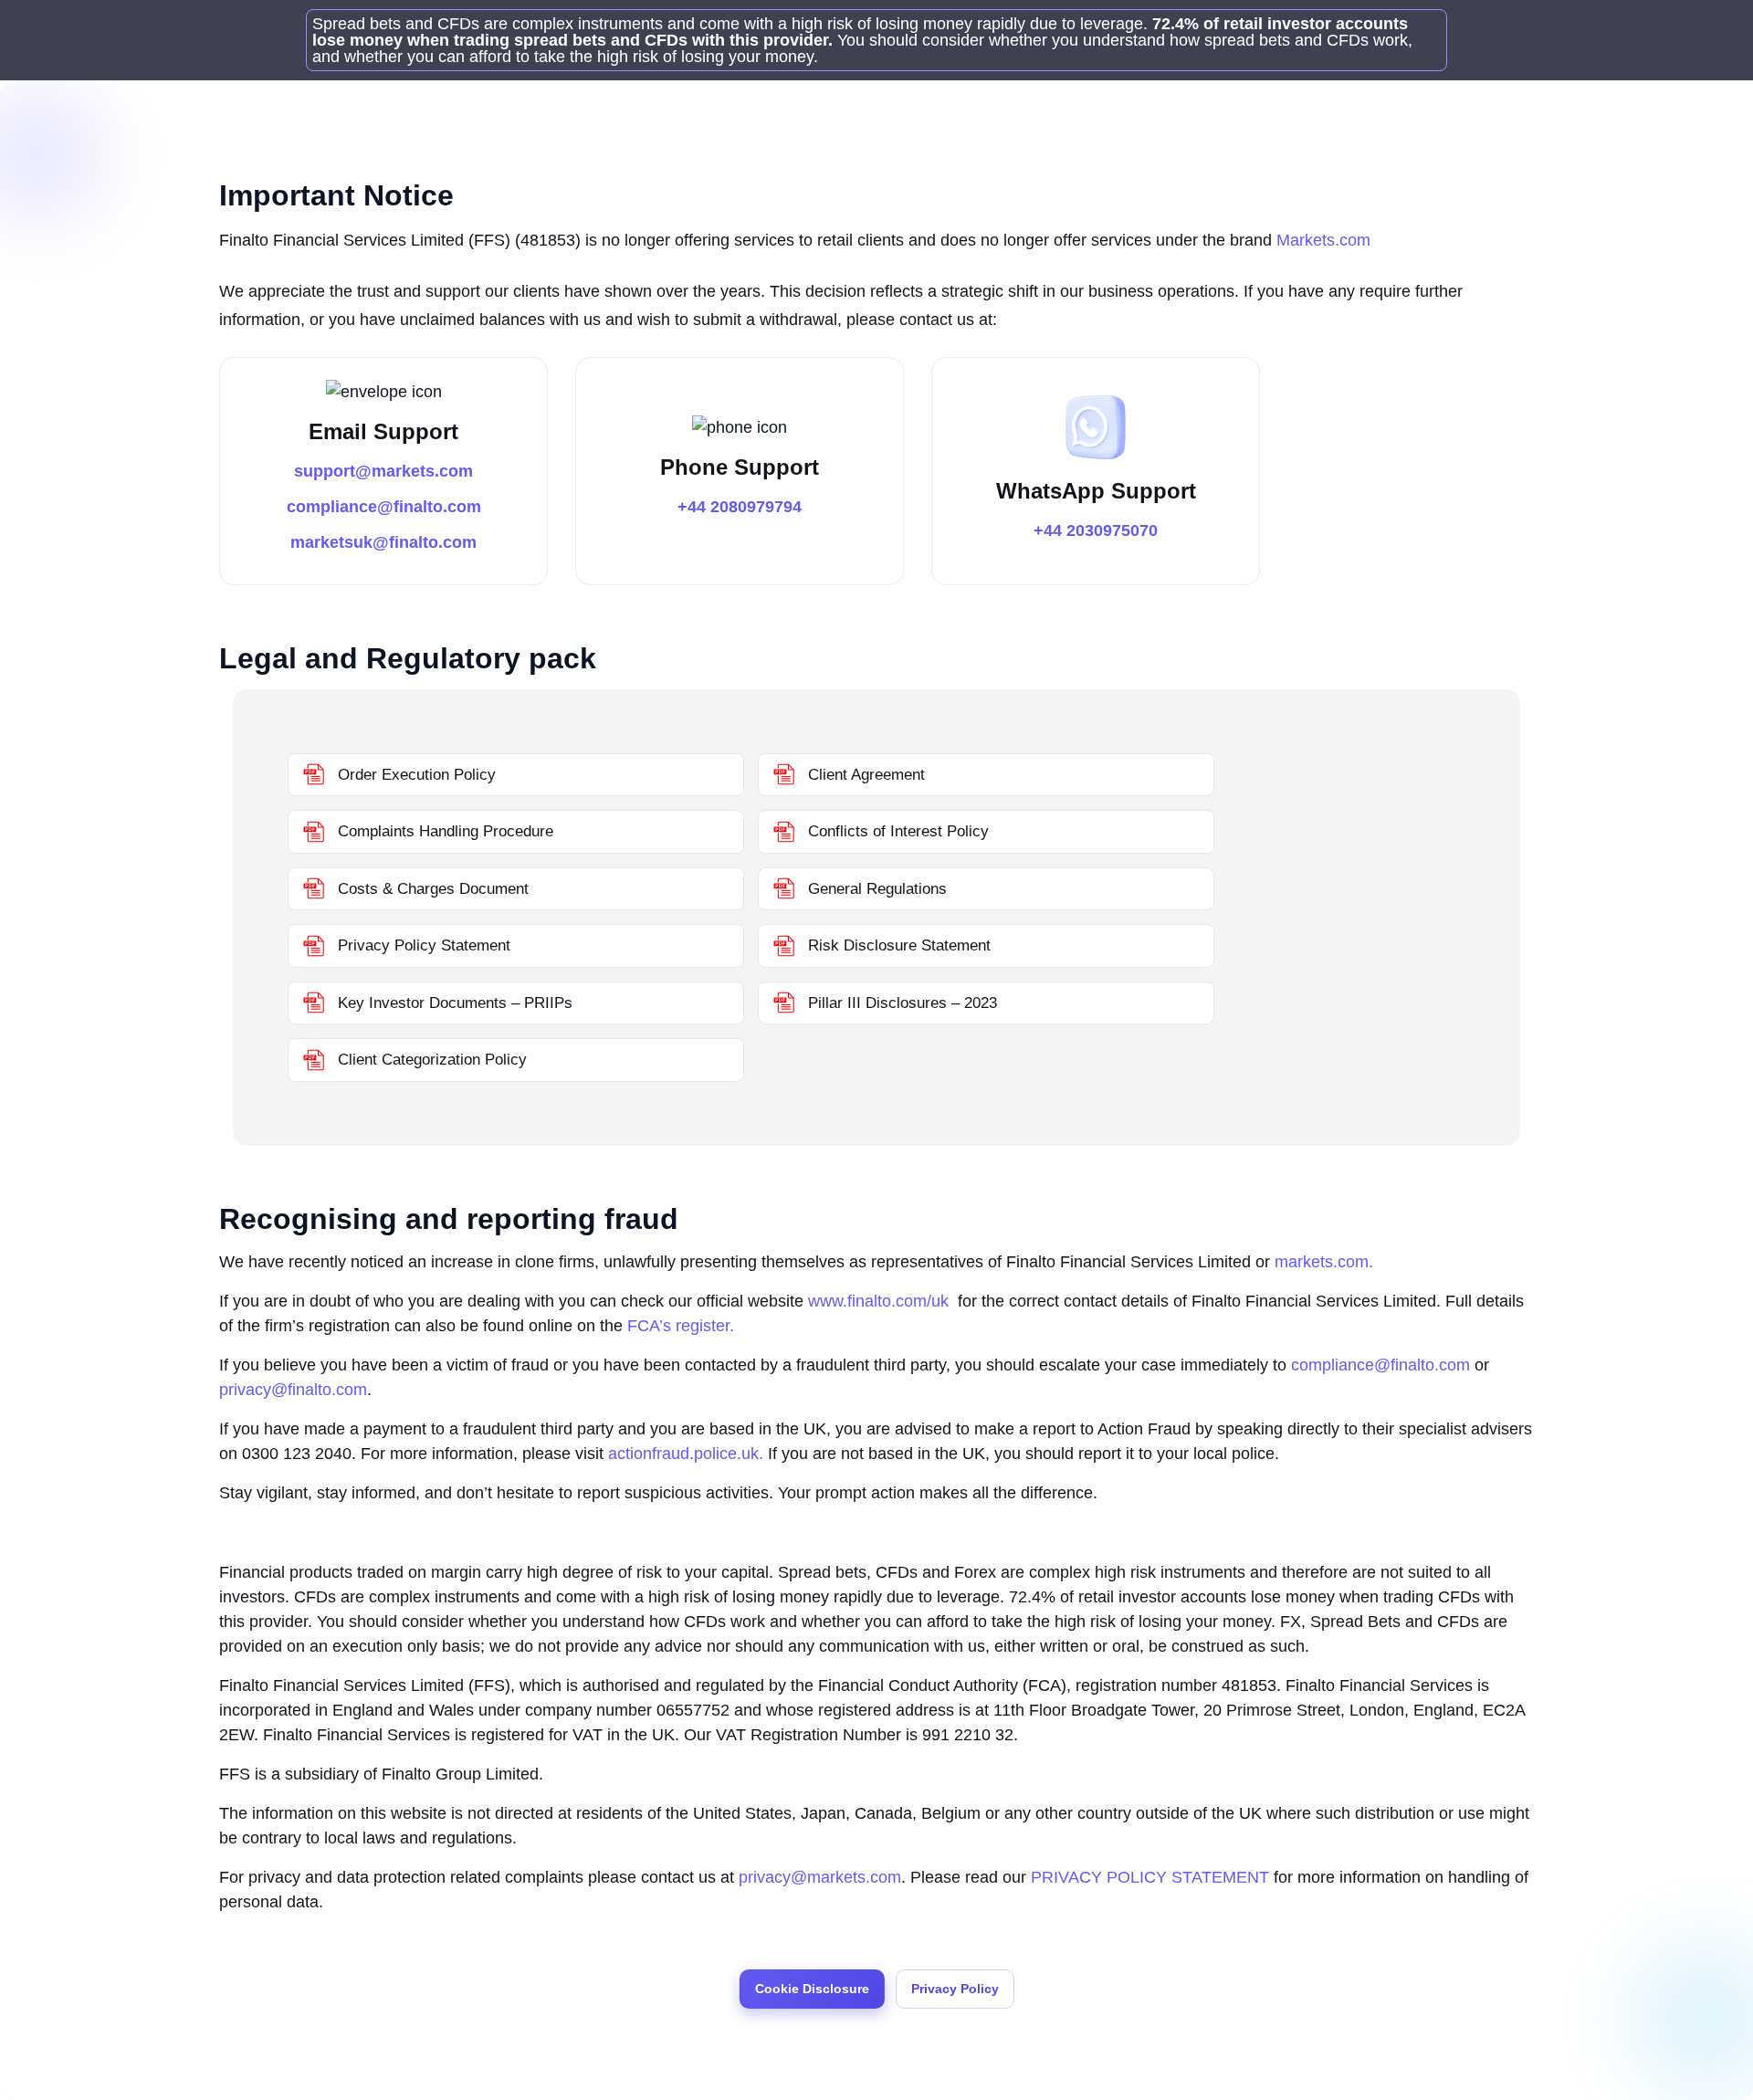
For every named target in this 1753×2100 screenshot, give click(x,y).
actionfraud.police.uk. (686, 1454)
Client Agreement (864, 775)
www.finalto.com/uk (881, 1301)
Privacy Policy (955, 1989)
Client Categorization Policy (430, 1060)
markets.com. (1324, 1262)
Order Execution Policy (415, 775)
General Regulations (875, 889)
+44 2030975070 (1096, 530)
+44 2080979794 (740, 507)
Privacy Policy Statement (422, 945)
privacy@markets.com (820, 1877)
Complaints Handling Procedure (443, 831)
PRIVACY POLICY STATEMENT (1150, 1877)
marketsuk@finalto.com (383, 542)
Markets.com (1323, 240)
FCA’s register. (681, 1326)
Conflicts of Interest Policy (896, 831)
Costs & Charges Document (431, 889)
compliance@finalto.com (384, 507)
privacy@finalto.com (293, 1390)
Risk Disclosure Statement (897, 945)
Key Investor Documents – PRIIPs (453, 1003)
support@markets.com (383, 471)
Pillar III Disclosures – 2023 (900, 1003)
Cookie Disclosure (812, 1989)
